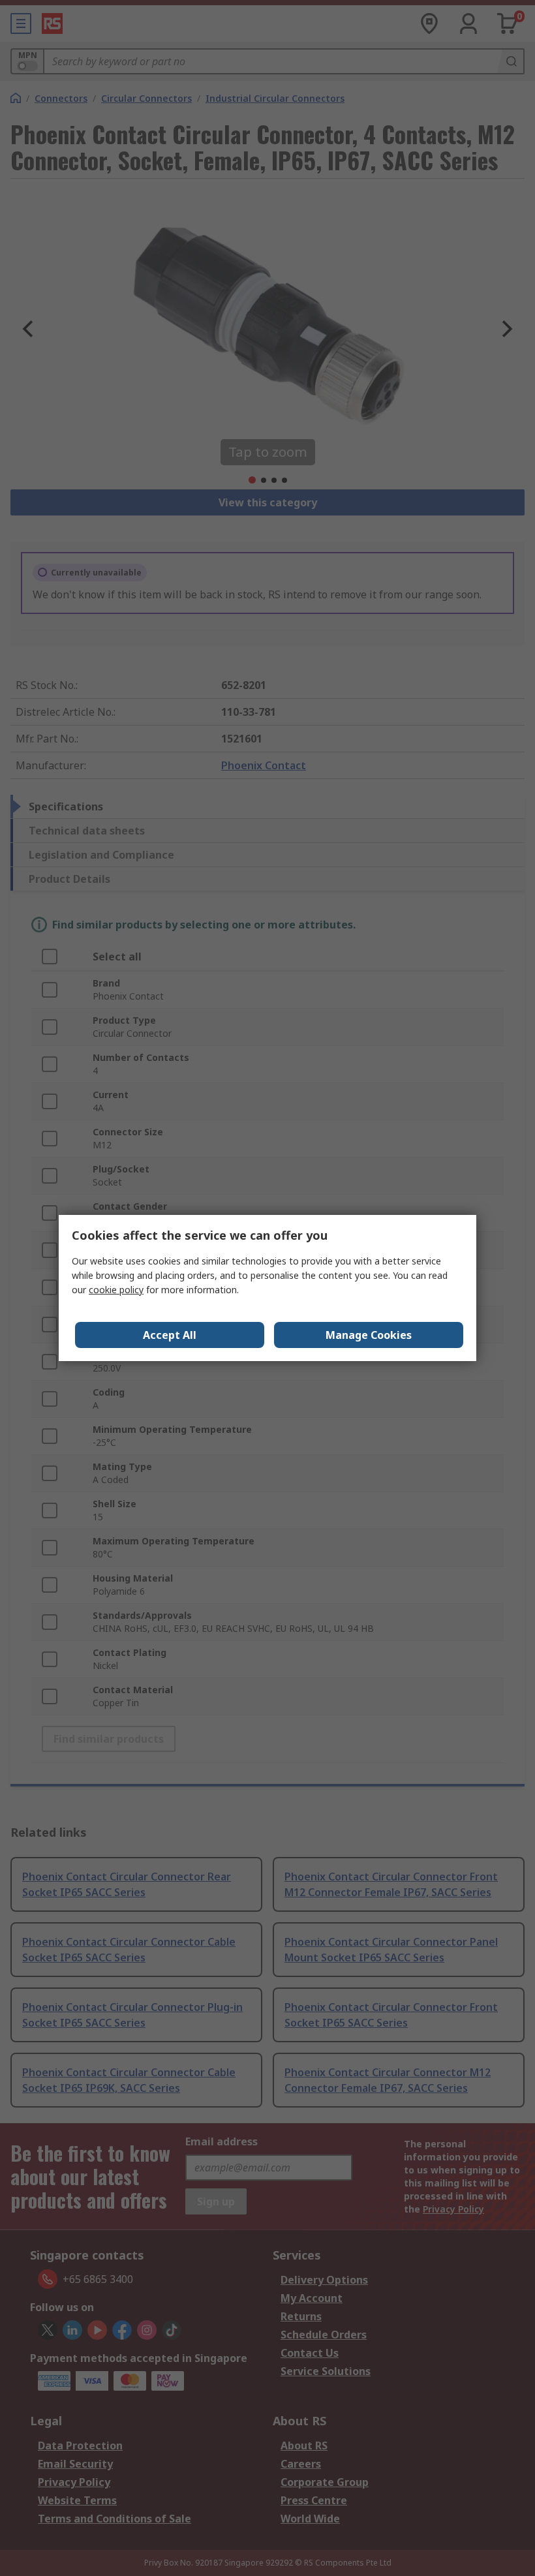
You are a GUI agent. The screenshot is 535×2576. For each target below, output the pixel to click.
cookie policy (116, 1290)
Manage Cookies (369, 1335)
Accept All (170, 1335)
